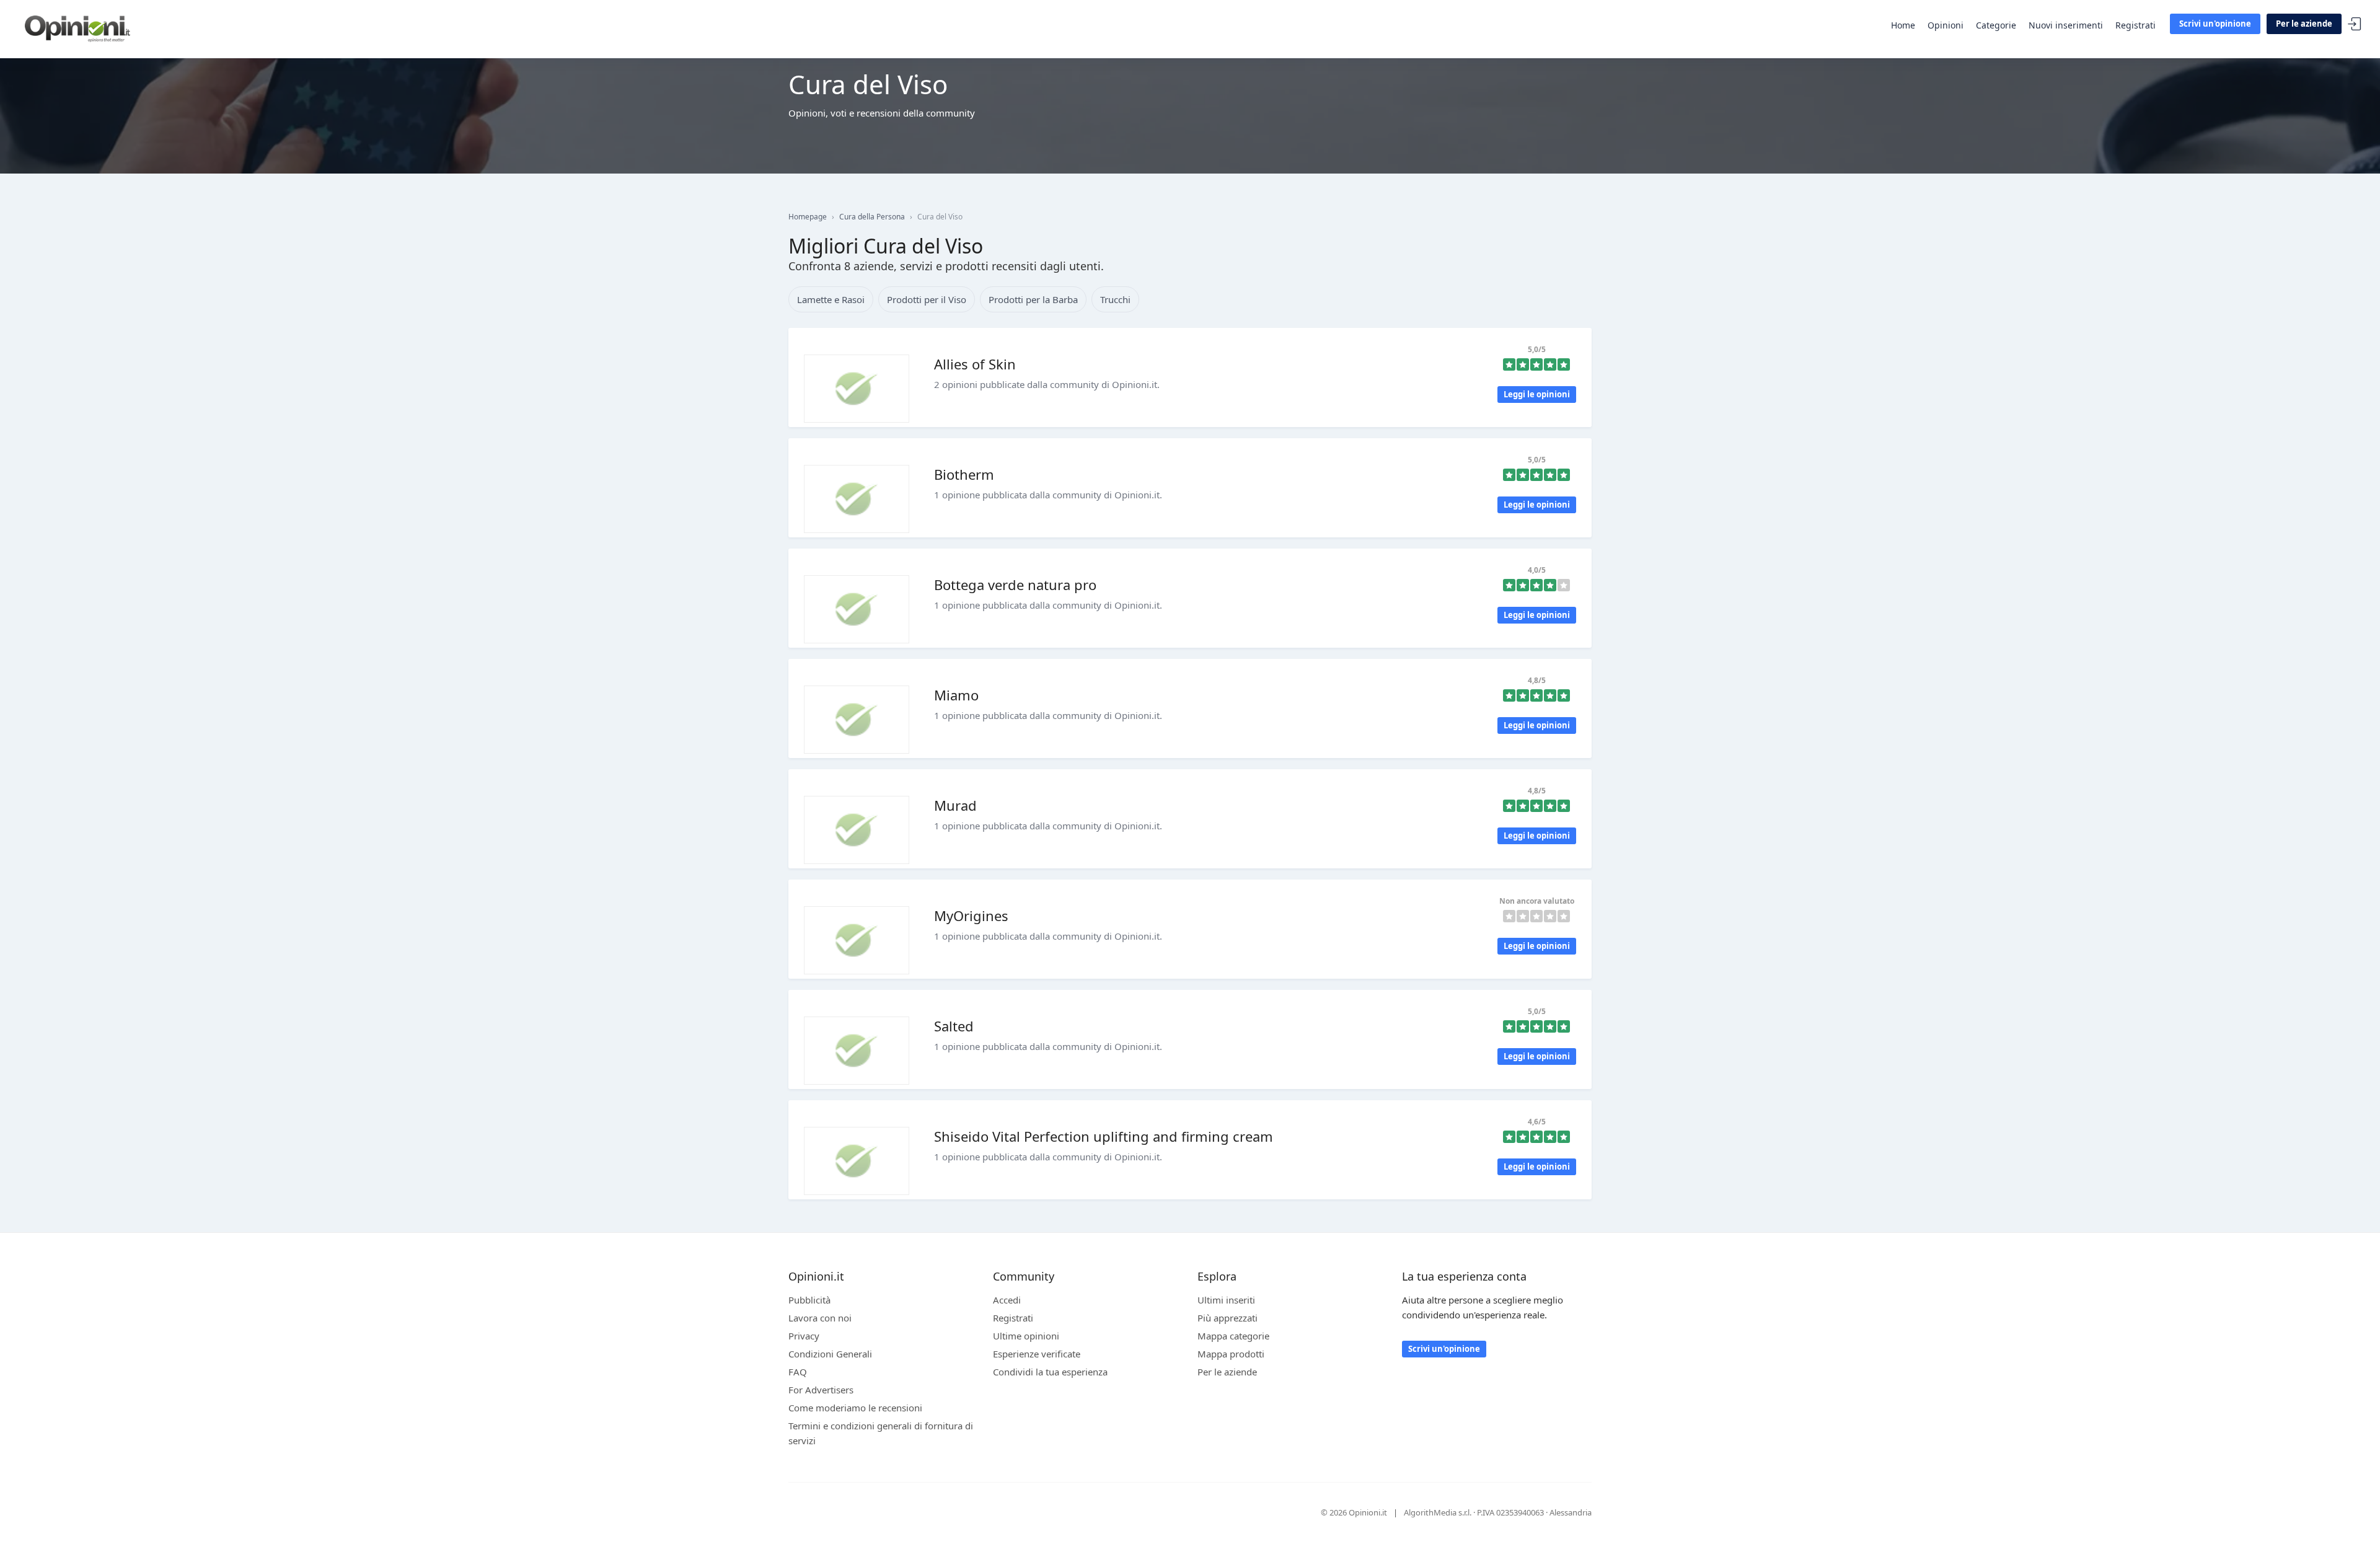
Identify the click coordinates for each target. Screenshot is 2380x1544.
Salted (954, 1026)
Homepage (808, 217)
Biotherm (964, 474)
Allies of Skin (975, 364)
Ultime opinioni (1026, 1336)
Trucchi (1115, 299)
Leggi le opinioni (1537, 394)
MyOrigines (971, 915)
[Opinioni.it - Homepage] (77, 28)
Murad (955, 805)
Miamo (956, 695)
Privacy (804, 1336)
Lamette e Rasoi (831, 299)
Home (1903, 25)
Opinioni (1946, 25)
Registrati (2135, 25)
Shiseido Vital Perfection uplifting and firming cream (1104, 1136)
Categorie (1996, 25)
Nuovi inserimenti (2066, 25)
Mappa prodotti (1231, 1354)
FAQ (798, 1372)
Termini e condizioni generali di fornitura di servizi (881, 1433)
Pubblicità (809, 1300)
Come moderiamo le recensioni (855, 1408)
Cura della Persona (872, 217)
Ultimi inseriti (1226, 1300)
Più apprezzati (1227, 1318)
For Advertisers (821, 1390)
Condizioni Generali (830, 1354)
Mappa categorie (1233, 1336)
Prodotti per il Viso (927, 299)
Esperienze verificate (1037, 1354)
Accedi (2355, 24)
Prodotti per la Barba (1033, 299)
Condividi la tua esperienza (1050, 1372)
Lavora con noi (820, 1318)
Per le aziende (2304, 24)
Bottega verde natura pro (1015, 585)
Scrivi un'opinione (2215, 24)
